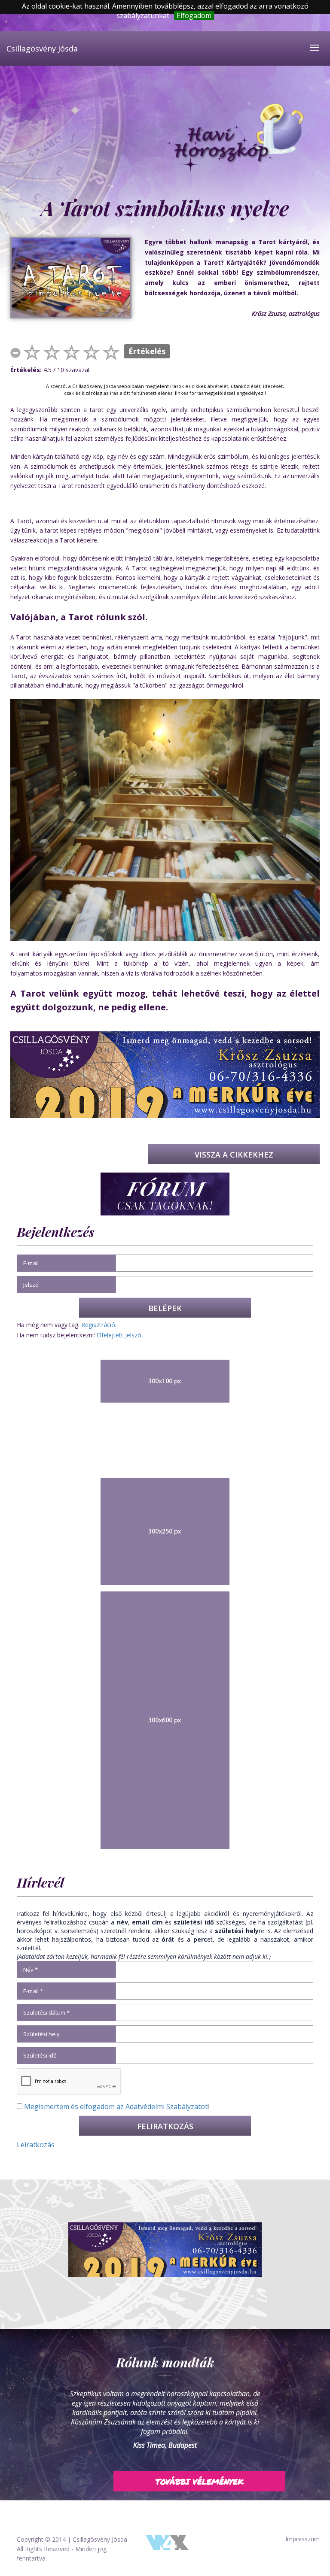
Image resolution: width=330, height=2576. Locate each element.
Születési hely (41, 2034)
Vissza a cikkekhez (234, 1155)
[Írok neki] (165, 2249)
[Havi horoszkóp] (235, 139)
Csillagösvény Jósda (42, 48)
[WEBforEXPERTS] (167, 2541)
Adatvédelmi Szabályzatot (167, 2106)
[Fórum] (165, 1193)
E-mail (31, 1263)
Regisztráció (98, 1325)
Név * (31, 1970)
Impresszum (302, 2539)
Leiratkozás (36, 2145)
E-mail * (33, 1991)
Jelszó (31, 1285)
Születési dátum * (46, 2012)
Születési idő (40, 2055)
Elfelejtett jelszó (119, 1335)
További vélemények (200, 2472)
